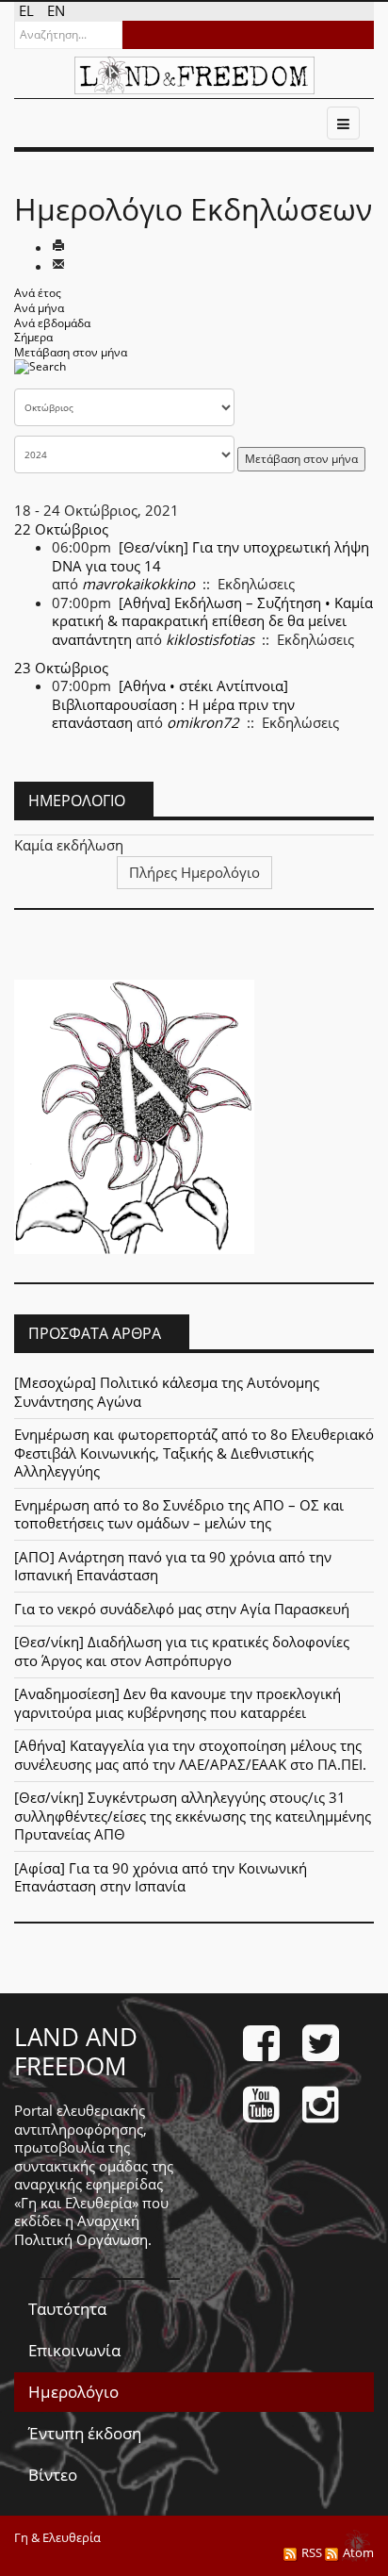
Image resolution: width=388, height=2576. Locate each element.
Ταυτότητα (67, 2309)
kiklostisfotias (210, 639)
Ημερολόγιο (73, 2392)
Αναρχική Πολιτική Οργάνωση (81, 2230)
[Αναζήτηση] (40, 373)
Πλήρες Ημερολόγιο (194, 872)
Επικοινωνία (74, 2350)
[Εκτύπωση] (58, 247)
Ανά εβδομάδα (52, 323)
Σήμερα (33, 337)
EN (56, 10)
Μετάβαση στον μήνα (71, 352)
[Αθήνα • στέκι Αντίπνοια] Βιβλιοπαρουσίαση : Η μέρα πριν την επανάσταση (173, 704)
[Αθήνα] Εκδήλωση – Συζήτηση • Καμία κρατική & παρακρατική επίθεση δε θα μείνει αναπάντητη (212, 621)
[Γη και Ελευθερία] (194, 75)
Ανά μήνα (39, 308)
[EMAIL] (58, 266)
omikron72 (203, 722)
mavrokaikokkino (138, 584)
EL (28, 10)
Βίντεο (53, 2475)
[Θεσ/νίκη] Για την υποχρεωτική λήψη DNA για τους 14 (210, 556)
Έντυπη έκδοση (85, 2433)
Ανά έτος (38, 293)
